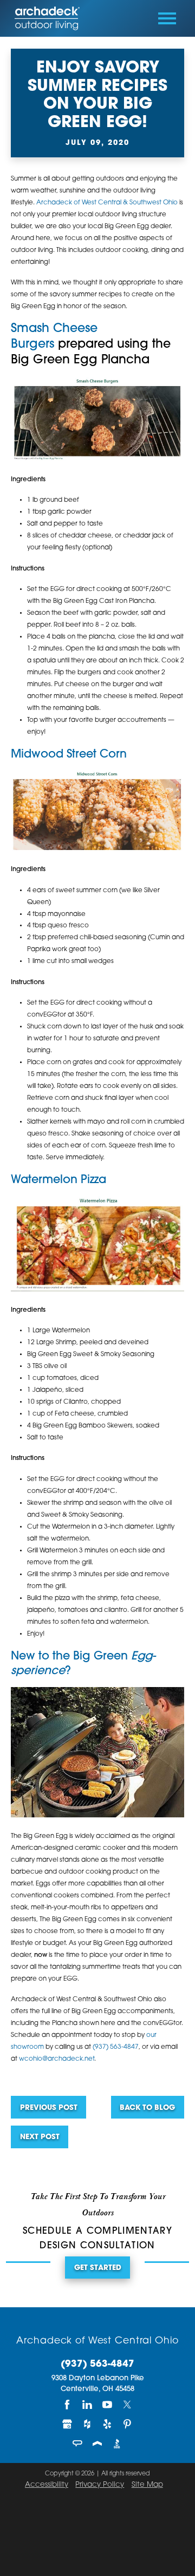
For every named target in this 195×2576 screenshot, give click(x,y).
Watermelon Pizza (58, 1180)
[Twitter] (128, 2405)
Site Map (147, 2485)
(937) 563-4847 (116, 2047)
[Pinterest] (128, 2424)
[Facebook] (67, 2405)
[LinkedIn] (87, 2405)
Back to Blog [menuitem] (147, 2108)
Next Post (40, 2137)
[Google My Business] (67, 2424)
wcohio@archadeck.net (57, 2059)
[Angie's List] (78, 2444)
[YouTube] (108, 2405)
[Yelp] (108, 2424)
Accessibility (47, 2485)
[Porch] (98, 2444)
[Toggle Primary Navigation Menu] (167, 18)
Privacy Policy (100, 2485)
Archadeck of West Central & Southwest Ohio (107, 203)
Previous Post (49, 2108)
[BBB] (117, 2444)
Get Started (98, 2268)
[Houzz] (87, 2424)
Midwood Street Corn (69, 755)
